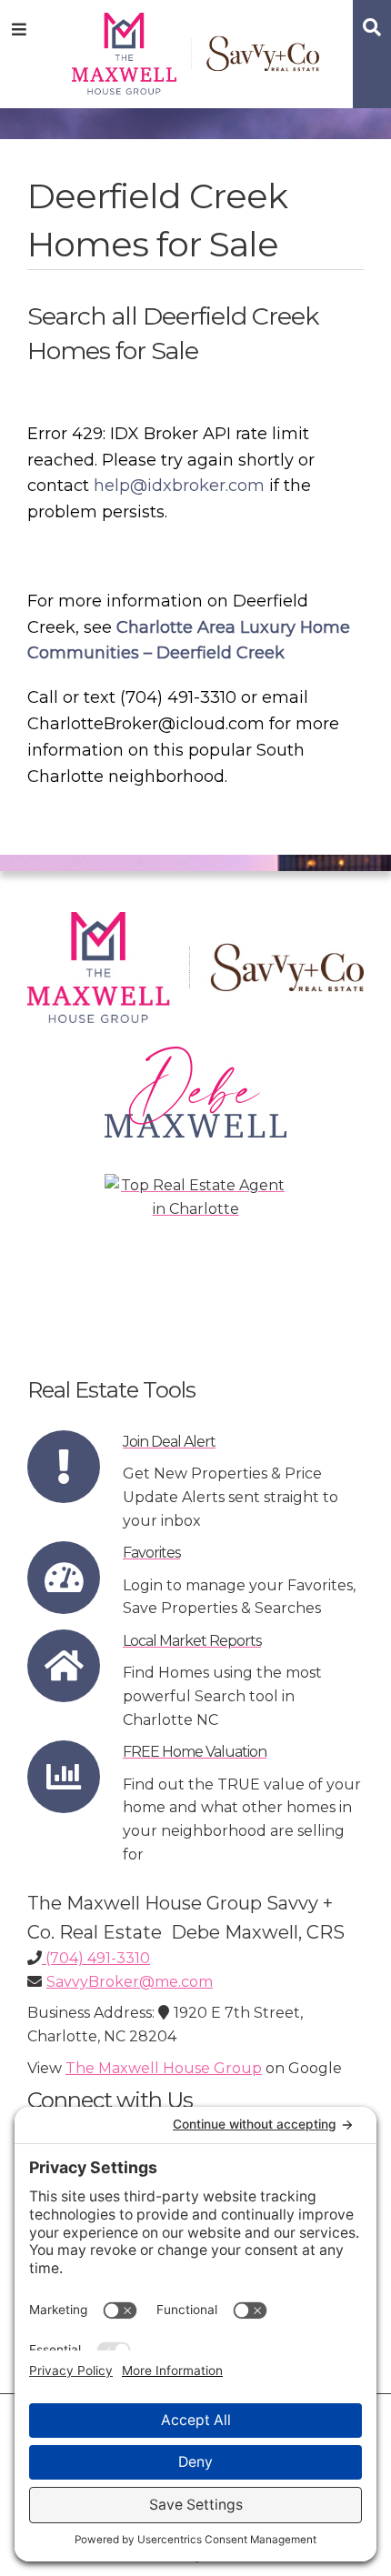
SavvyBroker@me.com (130, 1982)
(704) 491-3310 (96, 1958)
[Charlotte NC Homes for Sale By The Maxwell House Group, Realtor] (196, 50)
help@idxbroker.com (179, 486)
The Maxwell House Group (164, 2068)
